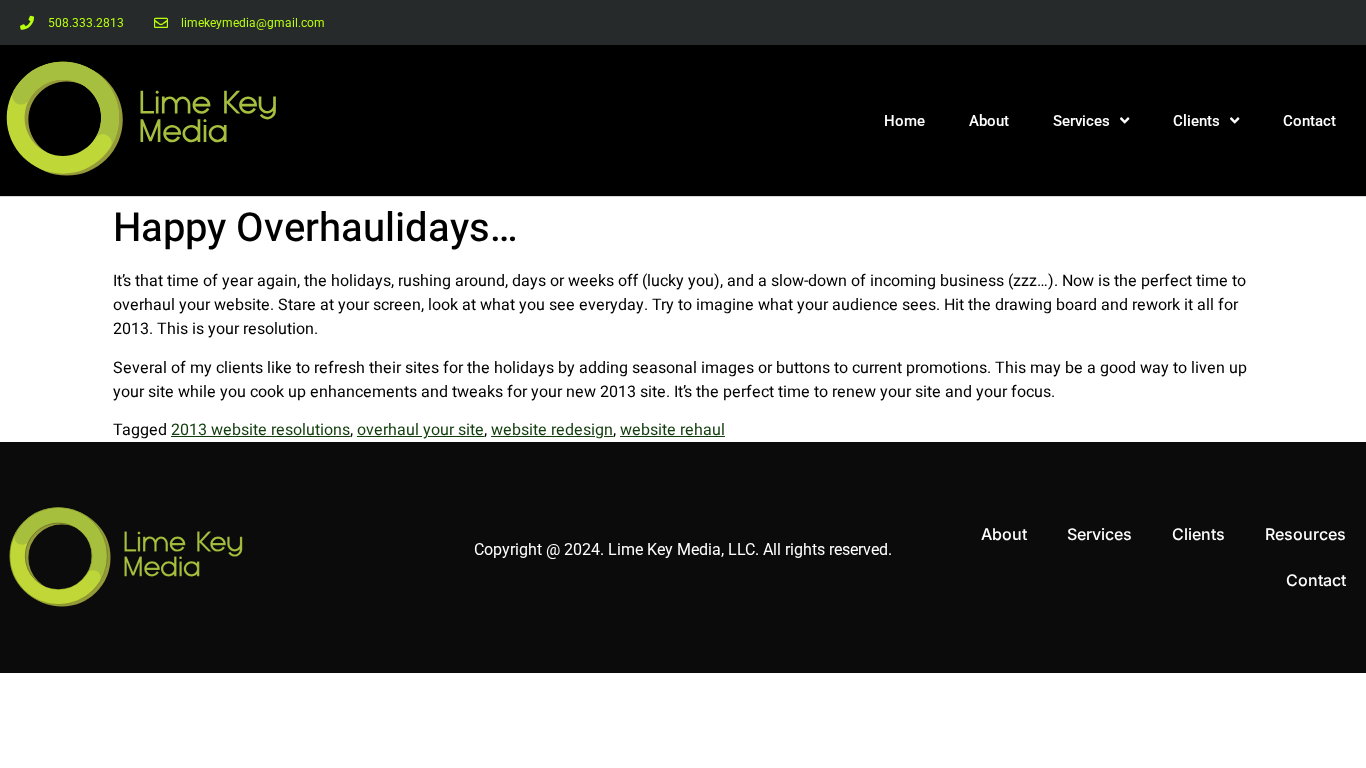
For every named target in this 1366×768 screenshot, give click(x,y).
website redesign (552, 430)
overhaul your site (420, 430)
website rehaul (672, 430)
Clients (1196, 121)
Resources (1305, 534)
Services (1081, 121)
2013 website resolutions (260, 430)
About (989, 121)
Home (904, 121)
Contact (1309, 121)
